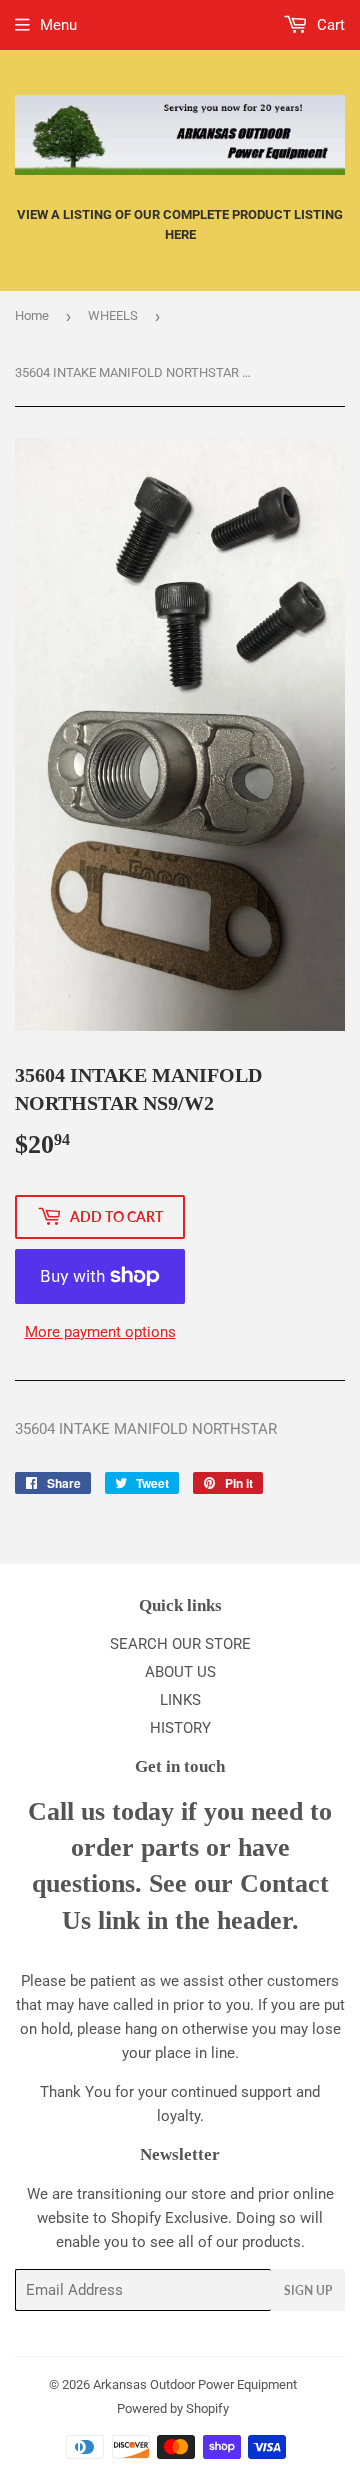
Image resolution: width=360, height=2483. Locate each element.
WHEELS (113, 315)
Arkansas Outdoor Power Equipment (195, 2384)
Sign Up (308, 2290)
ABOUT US (180, 1672)
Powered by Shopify (173, 2408)
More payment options (100, 1332)
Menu (58, 25)
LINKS (180, 1700)
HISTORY (180, 1728)
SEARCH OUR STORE (180, 1644)
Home (32, 315)
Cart (329, 25)
